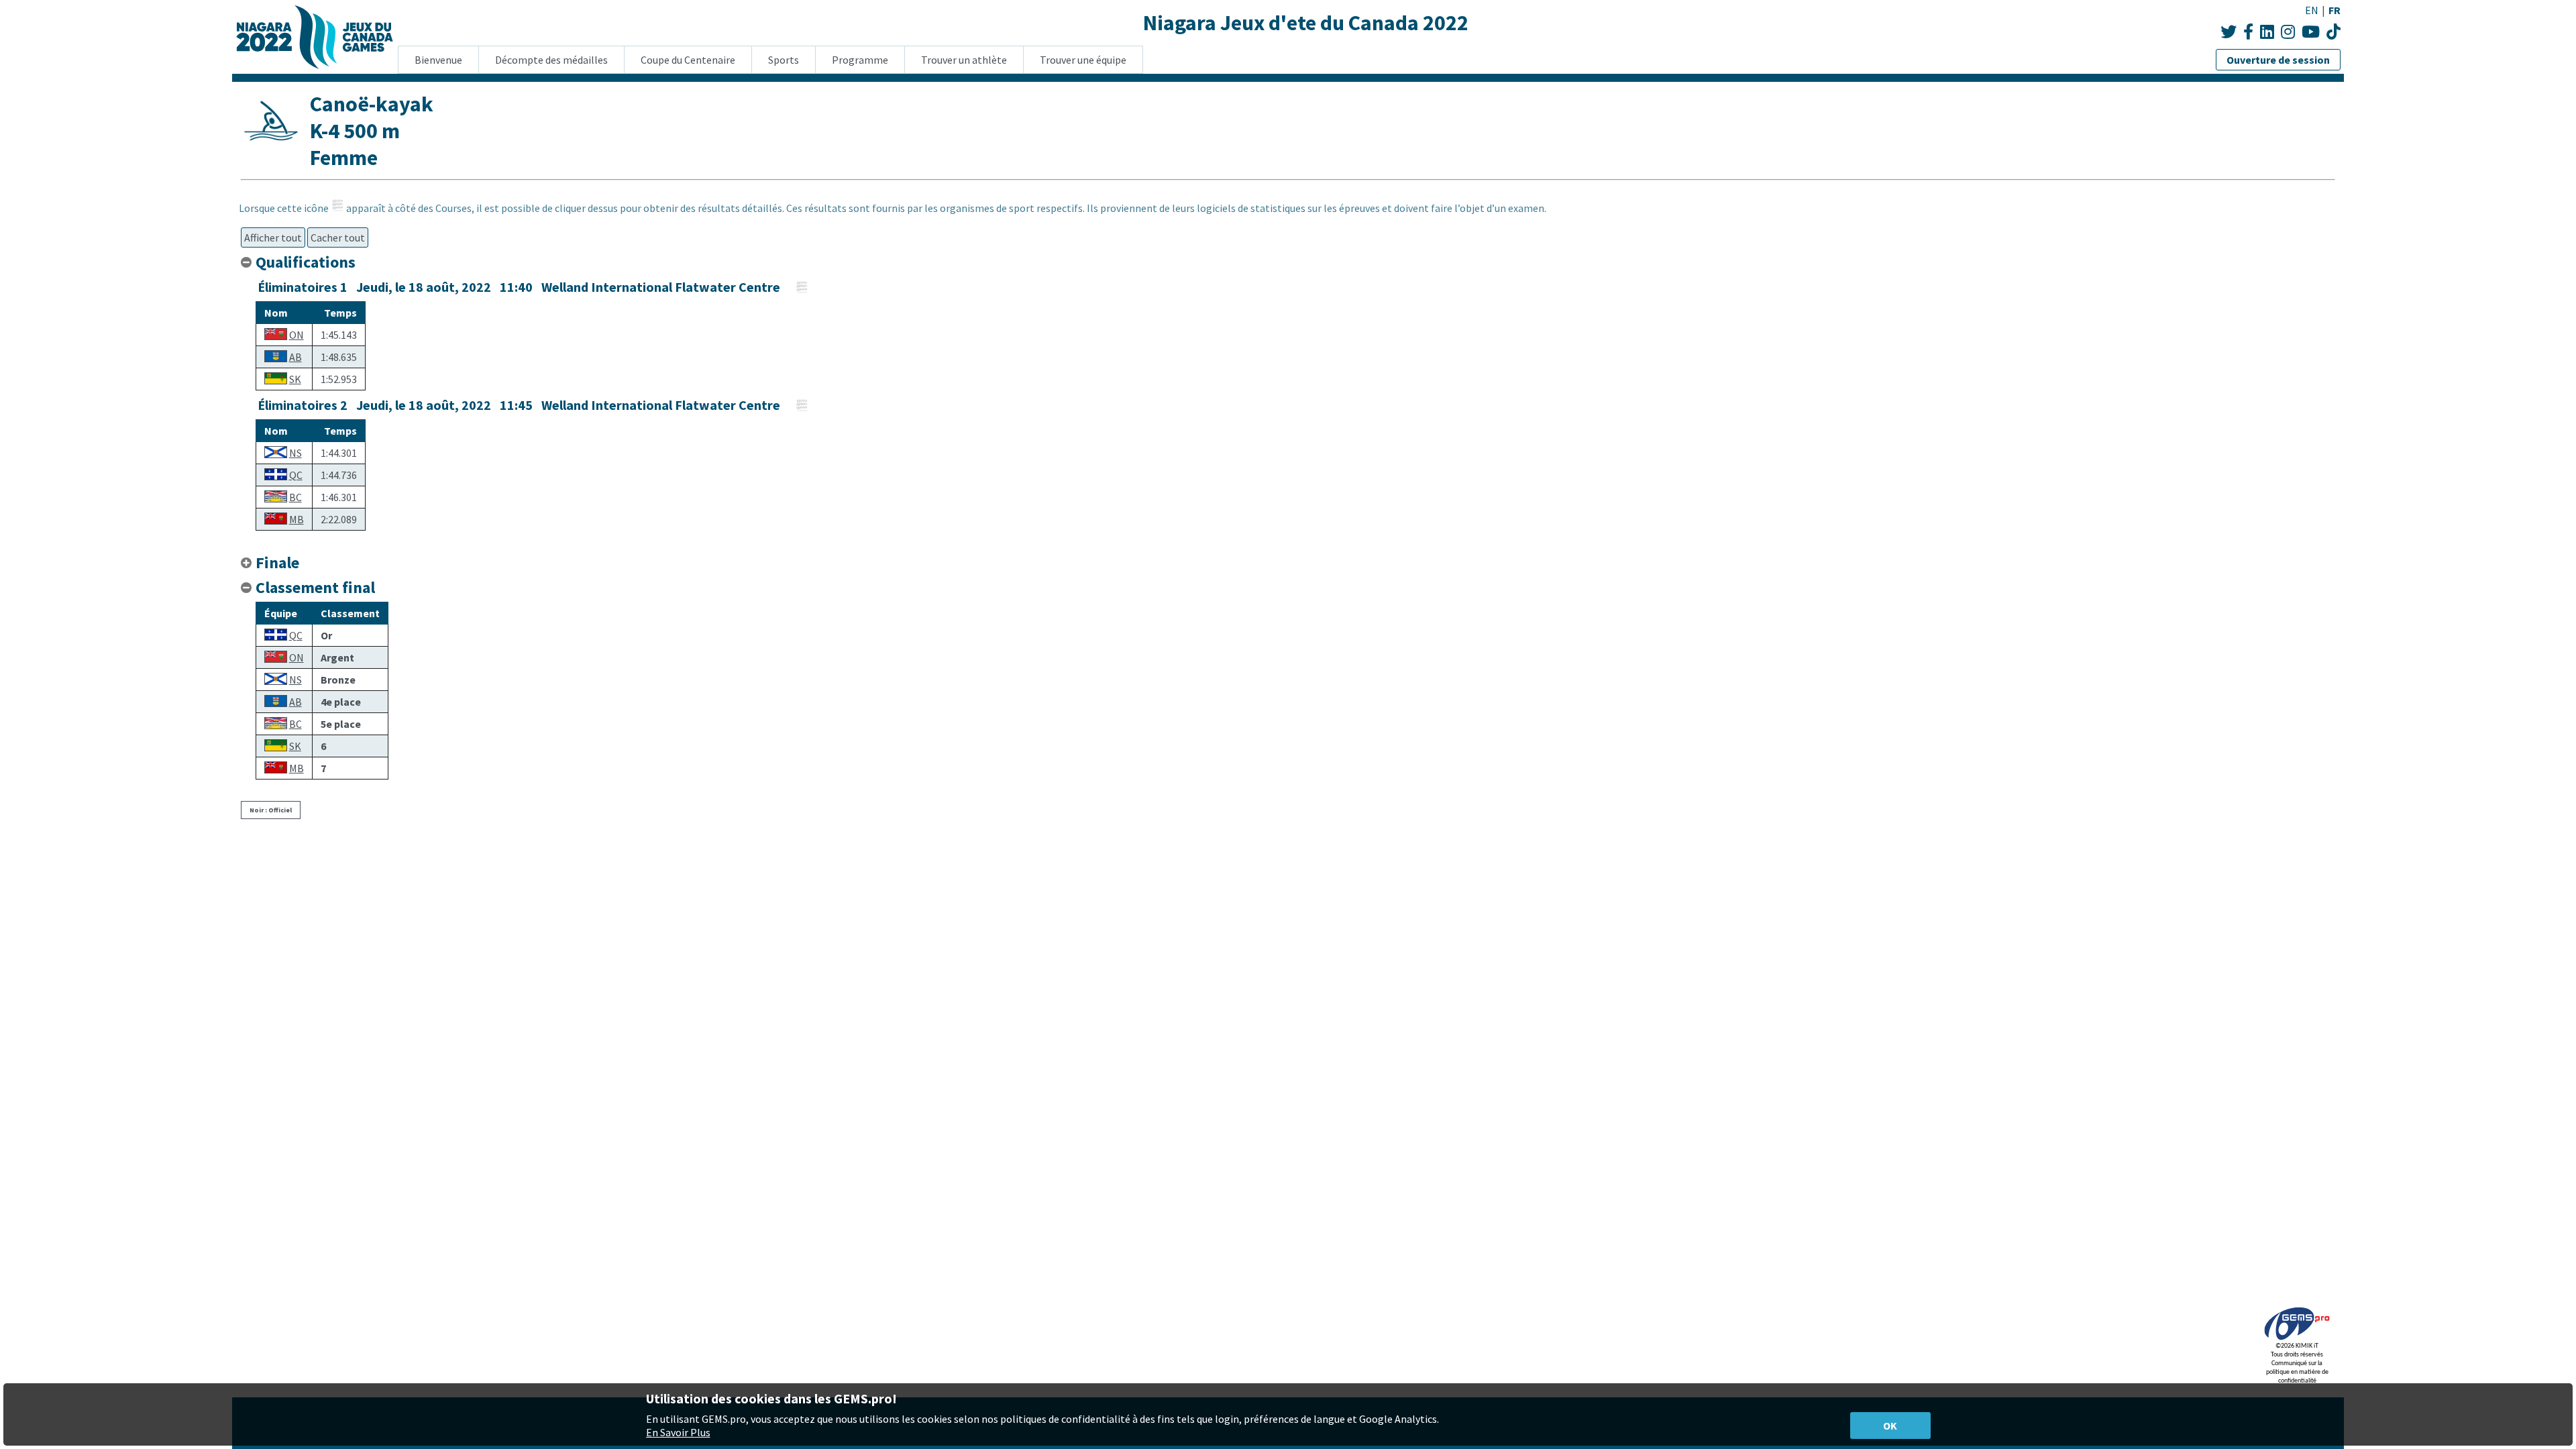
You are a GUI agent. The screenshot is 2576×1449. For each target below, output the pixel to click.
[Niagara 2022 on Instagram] (2288, 32)
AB (296, 357)
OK (1890, 1426)
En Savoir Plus (678, 1432)
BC (296, 497)
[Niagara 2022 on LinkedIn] (2267, 32)
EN (2312, 10)
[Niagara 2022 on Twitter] (2229, 32)
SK (295, 379)
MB (297, 519)
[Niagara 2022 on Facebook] (2248, 32)
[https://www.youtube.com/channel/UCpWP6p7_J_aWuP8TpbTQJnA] (2333, 32)
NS (296, 453)
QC (296, 475)
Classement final (315, 587)
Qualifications (306, 262)
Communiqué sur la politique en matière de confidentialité (2297, 1372)
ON (297, 335)
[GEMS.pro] (2297, 1340)
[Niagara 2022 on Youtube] (2311, 32)
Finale (277, 562)
